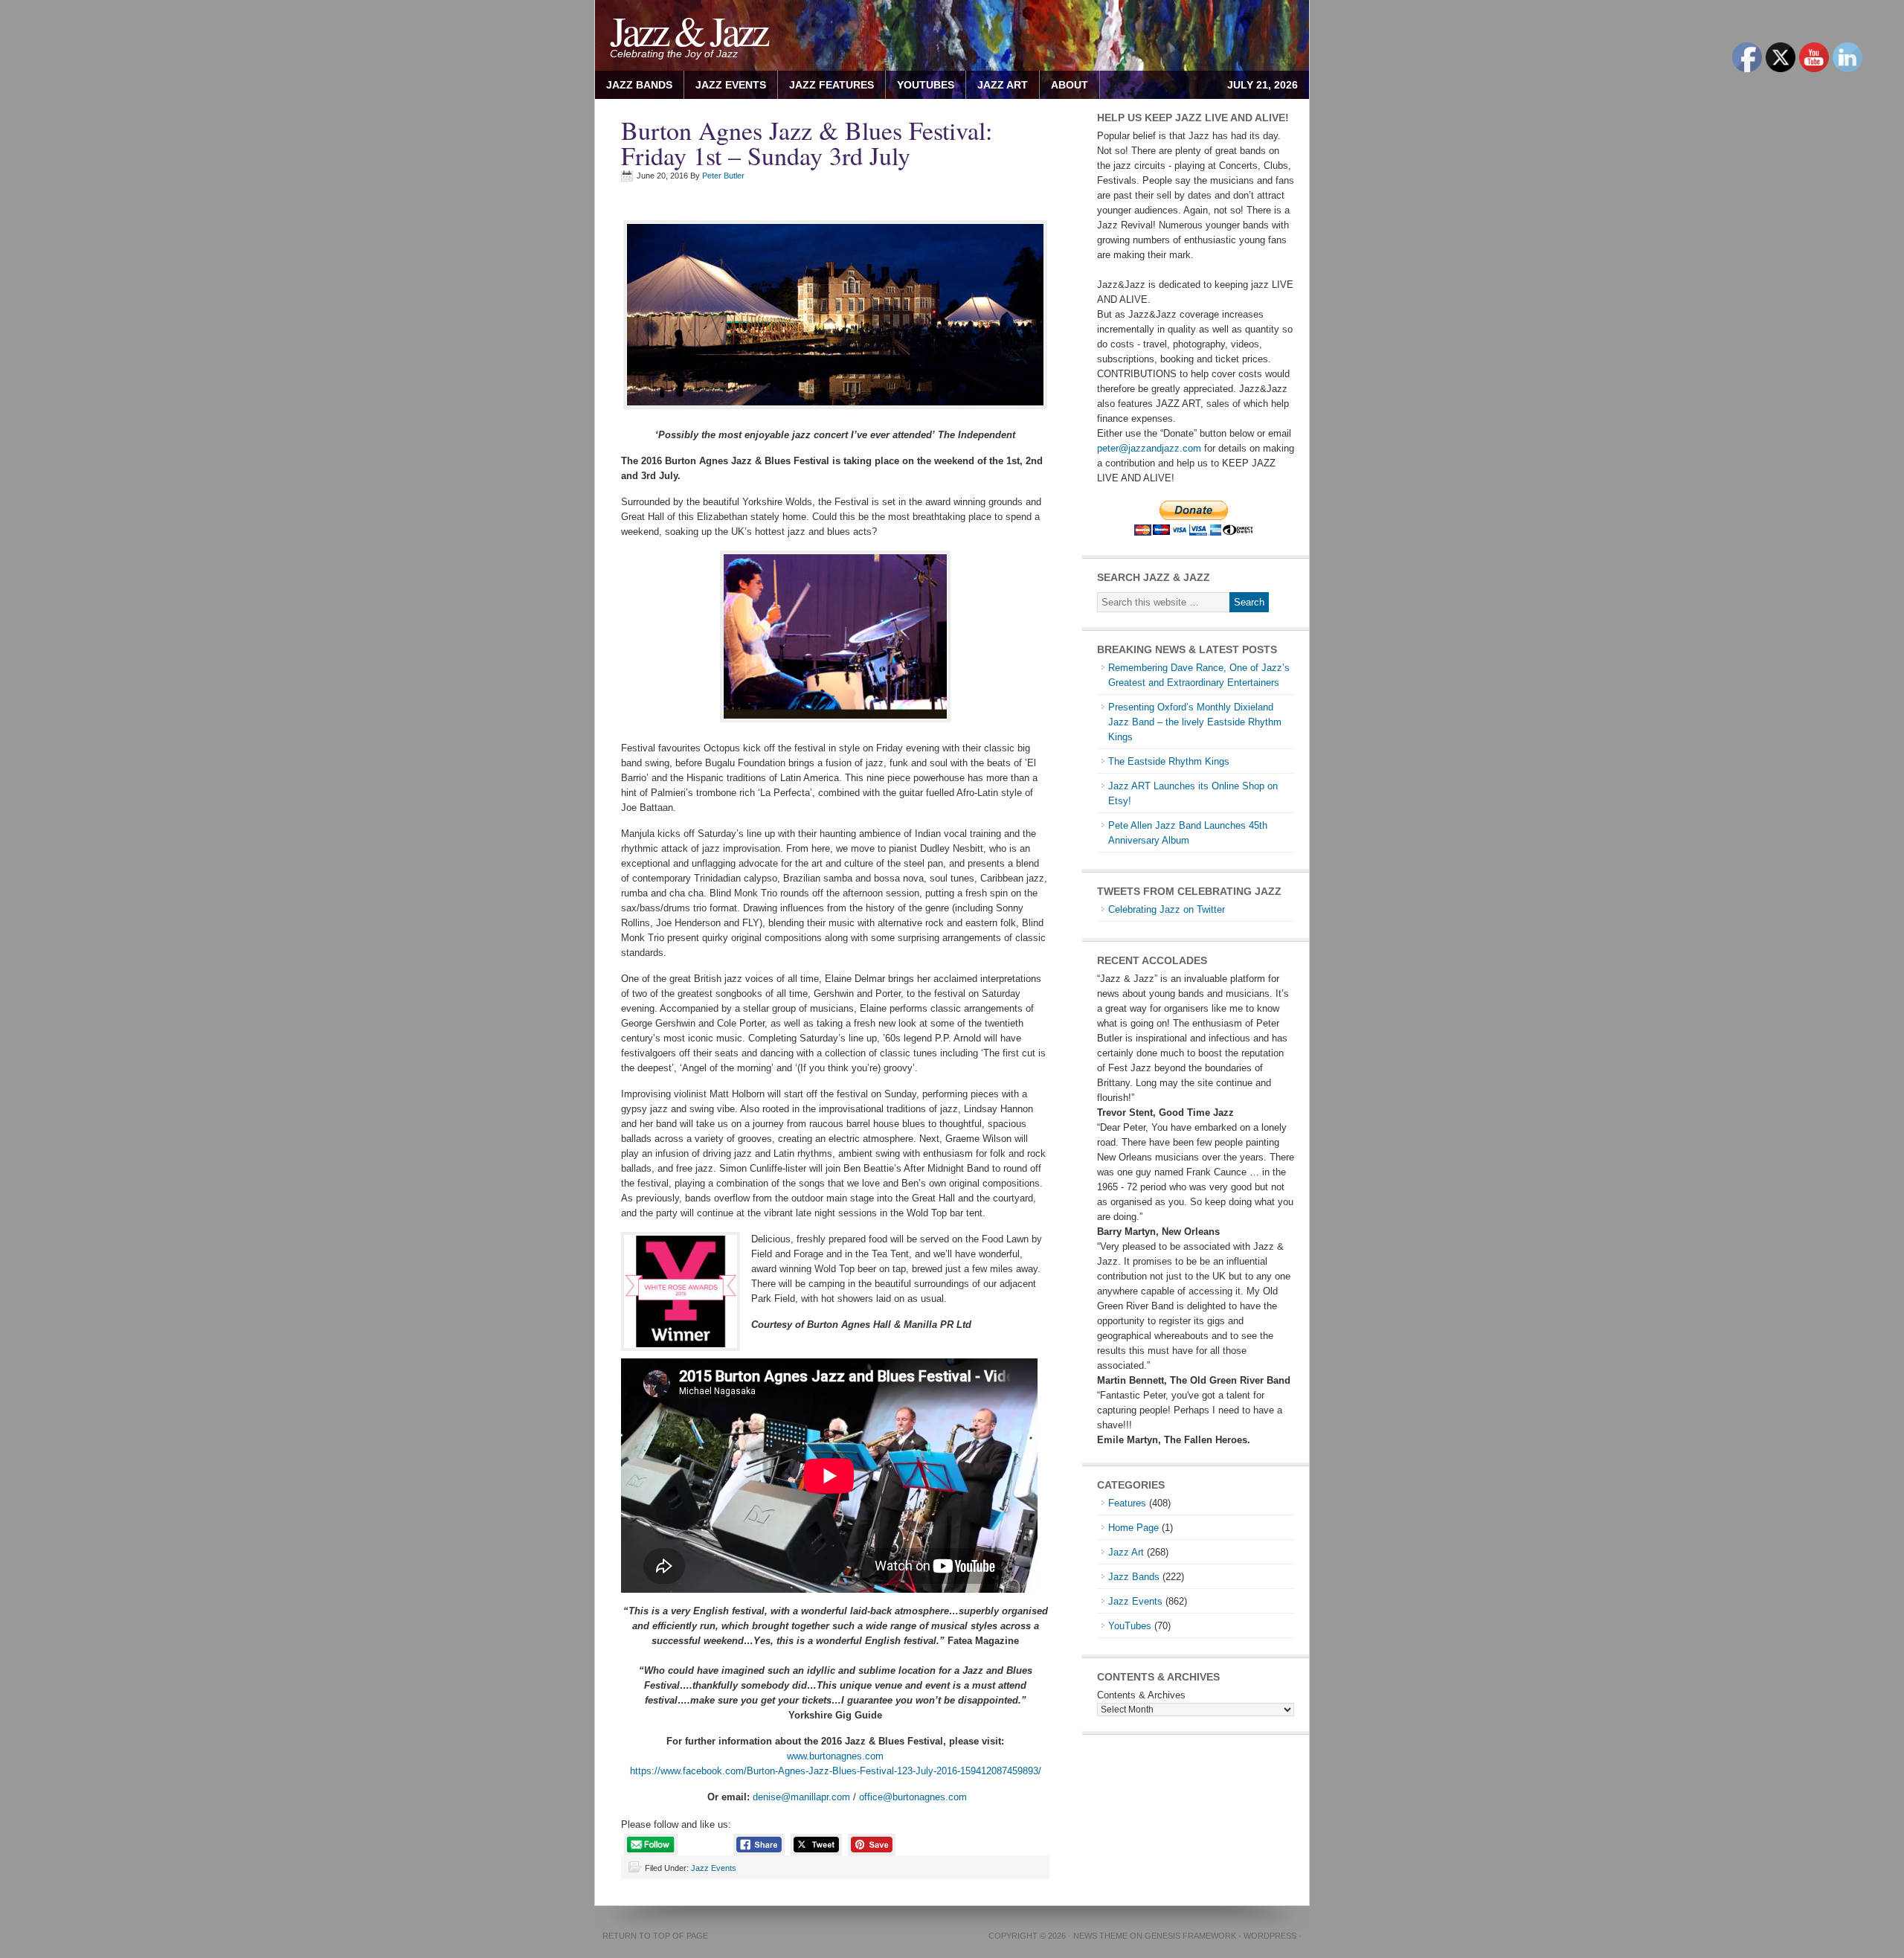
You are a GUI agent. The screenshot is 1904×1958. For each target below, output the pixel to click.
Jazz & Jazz (688, 30)
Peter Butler (723, 176)
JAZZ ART (997, 85)
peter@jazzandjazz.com (1149, 448)
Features (1127, 1503)
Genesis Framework (1190, 1936)
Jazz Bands (639, 85)
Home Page (1133, 1528)
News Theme (1100, 1936)
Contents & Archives (1141, 1695)
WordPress (1270, 1936)
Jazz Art (1126, 1552)
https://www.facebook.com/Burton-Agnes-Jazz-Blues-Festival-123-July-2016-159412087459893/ (836, 1771)
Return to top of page (655, 1936)
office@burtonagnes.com (913, 1797)
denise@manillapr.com (801, 1797)
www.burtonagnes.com (835, 1756)
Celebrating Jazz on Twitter (1167, 909)
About (1064, 85)
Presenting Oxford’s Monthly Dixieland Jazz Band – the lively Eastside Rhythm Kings (1195, 722)
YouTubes (926, 85)
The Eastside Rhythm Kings (1169, 761)
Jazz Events (731, 85)
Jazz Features (832, 85)
